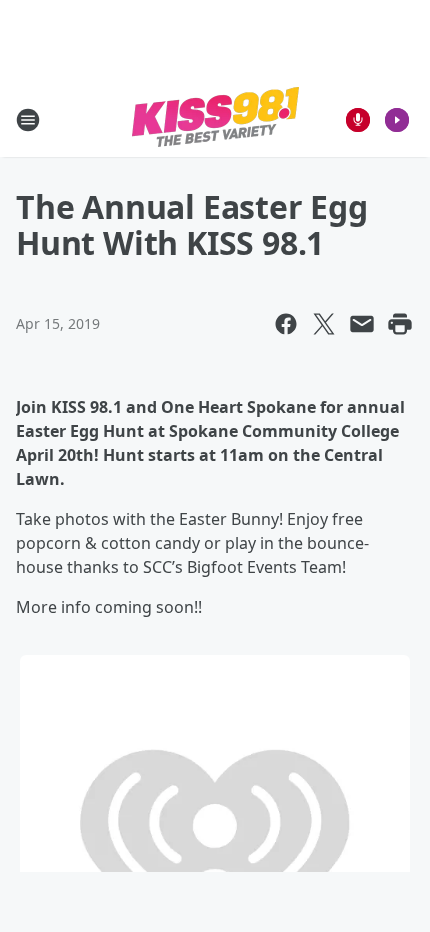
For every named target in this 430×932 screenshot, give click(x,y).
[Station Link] (215, 119)
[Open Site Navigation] (28, 120)
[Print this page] (400, 324)
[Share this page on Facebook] (286, 324)
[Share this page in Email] (362, 324)
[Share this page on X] (324, 324)
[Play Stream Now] (397, 120)
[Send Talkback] (358, 120)
